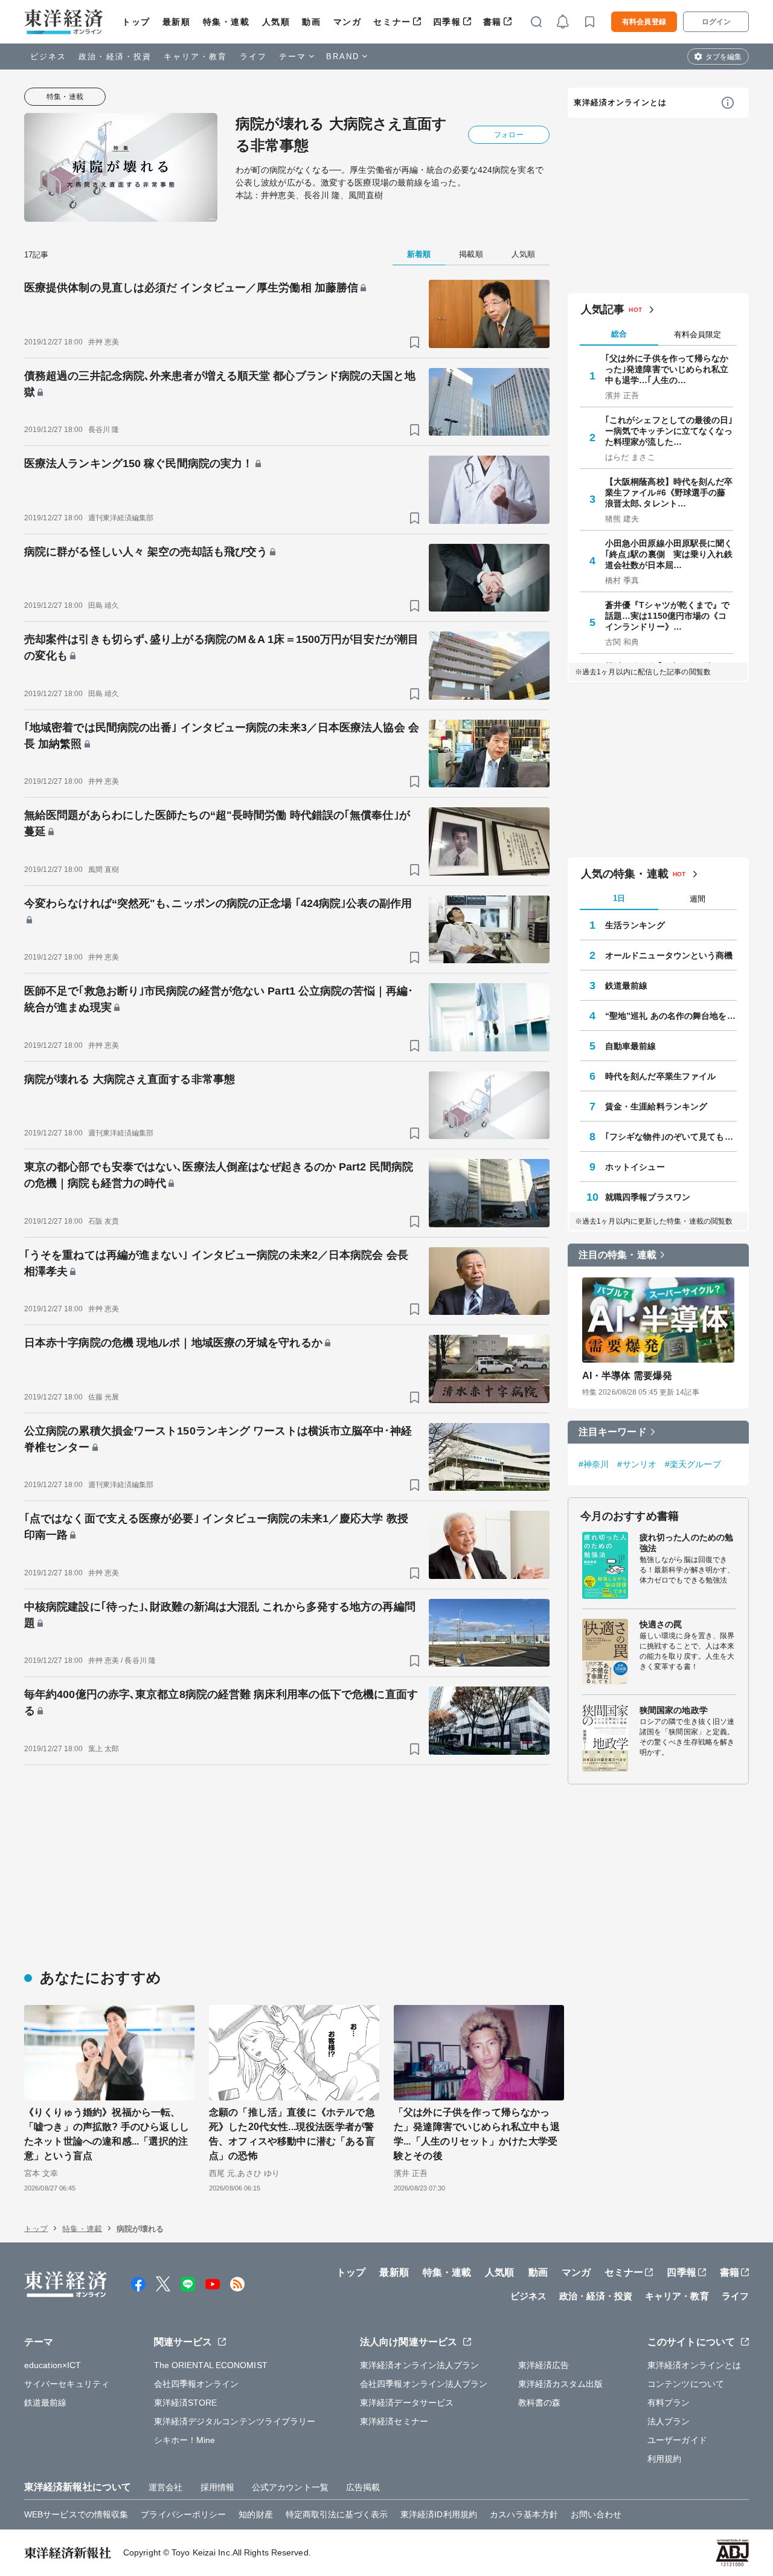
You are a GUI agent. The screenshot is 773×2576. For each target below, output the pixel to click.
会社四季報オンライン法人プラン (424, 2384)
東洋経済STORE (186, 2403)
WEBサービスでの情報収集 (76, 2514)
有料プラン (669, 2403)
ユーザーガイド (677, 2440)
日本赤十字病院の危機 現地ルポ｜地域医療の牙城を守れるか (173, 1343)
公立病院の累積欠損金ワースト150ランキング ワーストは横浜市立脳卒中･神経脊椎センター (218, 1439)
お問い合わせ (596, 2514)
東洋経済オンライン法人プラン (419, 2365)
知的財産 (255, 2514)
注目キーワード (613, 1432)
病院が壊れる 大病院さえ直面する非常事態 (130, 1079)
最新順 (177, 22)
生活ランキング (635, 925)
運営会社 (165, 2487)
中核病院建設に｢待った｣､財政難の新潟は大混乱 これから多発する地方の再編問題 (220, 1615)
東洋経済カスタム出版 (561, 2384)
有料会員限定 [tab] (698, 334)
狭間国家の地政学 (674, 1710)
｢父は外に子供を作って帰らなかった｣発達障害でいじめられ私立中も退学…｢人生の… (667, 369)
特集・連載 (226, 22)
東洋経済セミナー (394, 2421)
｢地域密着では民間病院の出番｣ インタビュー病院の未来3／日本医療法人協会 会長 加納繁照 (222, 736)
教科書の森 (540, 2403)
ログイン (716, 22)
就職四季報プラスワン (648, 1197)
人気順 (276, 22)
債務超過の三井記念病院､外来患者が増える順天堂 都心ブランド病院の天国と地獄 (220, 384)
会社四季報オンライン (197, 2384)
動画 (311, 22)
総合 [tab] (619, 334)
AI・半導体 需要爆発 (627, 1376)
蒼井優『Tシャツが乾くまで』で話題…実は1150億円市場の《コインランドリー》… (668, 616)
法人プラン (669, 2421)
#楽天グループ (693, 1464)
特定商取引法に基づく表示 (337, 2514)
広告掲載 (363, 2487)
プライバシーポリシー (183, 2514)
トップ (136, 22)
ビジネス (48, 56)
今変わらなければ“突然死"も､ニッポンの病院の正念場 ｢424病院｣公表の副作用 (218, 903)
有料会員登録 (644, 22)
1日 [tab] (619, 898)
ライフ (253, 56)
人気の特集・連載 (625, 874)
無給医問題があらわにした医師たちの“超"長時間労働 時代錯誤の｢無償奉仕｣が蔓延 (217, 823)
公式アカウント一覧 (290, 2487)
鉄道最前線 (627, 986)
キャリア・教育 (196, 56)
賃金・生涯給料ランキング (656, 1106)
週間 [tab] (698, 899)
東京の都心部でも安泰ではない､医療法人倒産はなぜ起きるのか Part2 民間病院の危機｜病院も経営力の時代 (219, 1175)
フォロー (508, 135)
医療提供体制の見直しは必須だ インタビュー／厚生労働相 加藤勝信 (191, 288)
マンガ (348, 22)
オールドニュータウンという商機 (669, 955)
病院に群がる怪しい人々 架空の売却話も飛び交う (146, 552)
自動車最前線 (631, 1046)
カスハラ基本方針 (524, 2514)
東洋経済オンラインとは (620, 102)
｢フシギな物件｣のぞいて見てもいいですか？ (671, 1137)
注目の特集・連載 (617, 1255)
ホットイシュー (635, 1167)
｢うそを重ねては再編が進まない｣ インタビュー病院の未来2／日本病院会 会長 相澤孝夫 (216, 1263)
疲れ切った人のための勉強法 (686, 1543)
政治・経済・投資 (115, 56)
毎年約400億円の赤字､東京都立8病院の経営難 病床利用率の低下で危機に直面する (221, 1703)
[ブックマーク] (415, 342)
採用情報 (217, 2487)
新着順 (419, 254)
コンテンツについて (686, 2384)
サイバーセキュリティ (67, 2384)
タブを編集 (723, 57)
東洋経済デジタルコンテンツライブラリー (235, 2421)
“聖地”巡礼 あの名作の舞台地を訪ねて (671, 1016)
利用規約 (664, 2459)
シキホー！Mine (185, 2440)
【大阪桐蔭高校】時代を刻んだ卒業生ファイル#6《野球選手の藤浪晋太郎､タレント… (669, 492)
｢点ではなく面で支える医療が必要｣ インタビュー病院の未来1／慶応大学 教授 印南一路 (216, 1527)
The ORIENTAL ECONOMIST (211, 2365)
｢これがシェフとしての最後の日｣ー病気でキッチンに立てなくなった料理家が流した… (669, 431)
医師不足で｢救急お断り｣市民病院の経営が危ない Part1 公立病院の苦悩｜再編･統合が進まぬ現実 (219, 999)
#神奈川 (594, 1464)
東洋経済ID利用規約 (439, 2514)
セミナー (392, 22)
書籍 (492, 22)
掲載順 (471, 254)
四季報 (447, 22)
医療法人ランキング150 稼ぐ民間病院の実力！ (139, 463)
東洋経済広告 (544, 2365)
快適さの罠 (661, 1624)
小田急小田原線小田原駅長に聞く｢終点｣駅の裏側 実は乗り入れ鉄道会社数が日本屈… (669, 554)
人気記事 (603, 309)
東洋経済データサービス (407, 2403)
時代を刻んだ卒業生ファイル (660, 1076)
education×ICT (53, 2365)
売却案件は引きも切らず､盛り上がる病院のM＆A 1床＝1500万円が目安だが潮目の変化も (221, 647)
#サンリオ (637, 1464)
